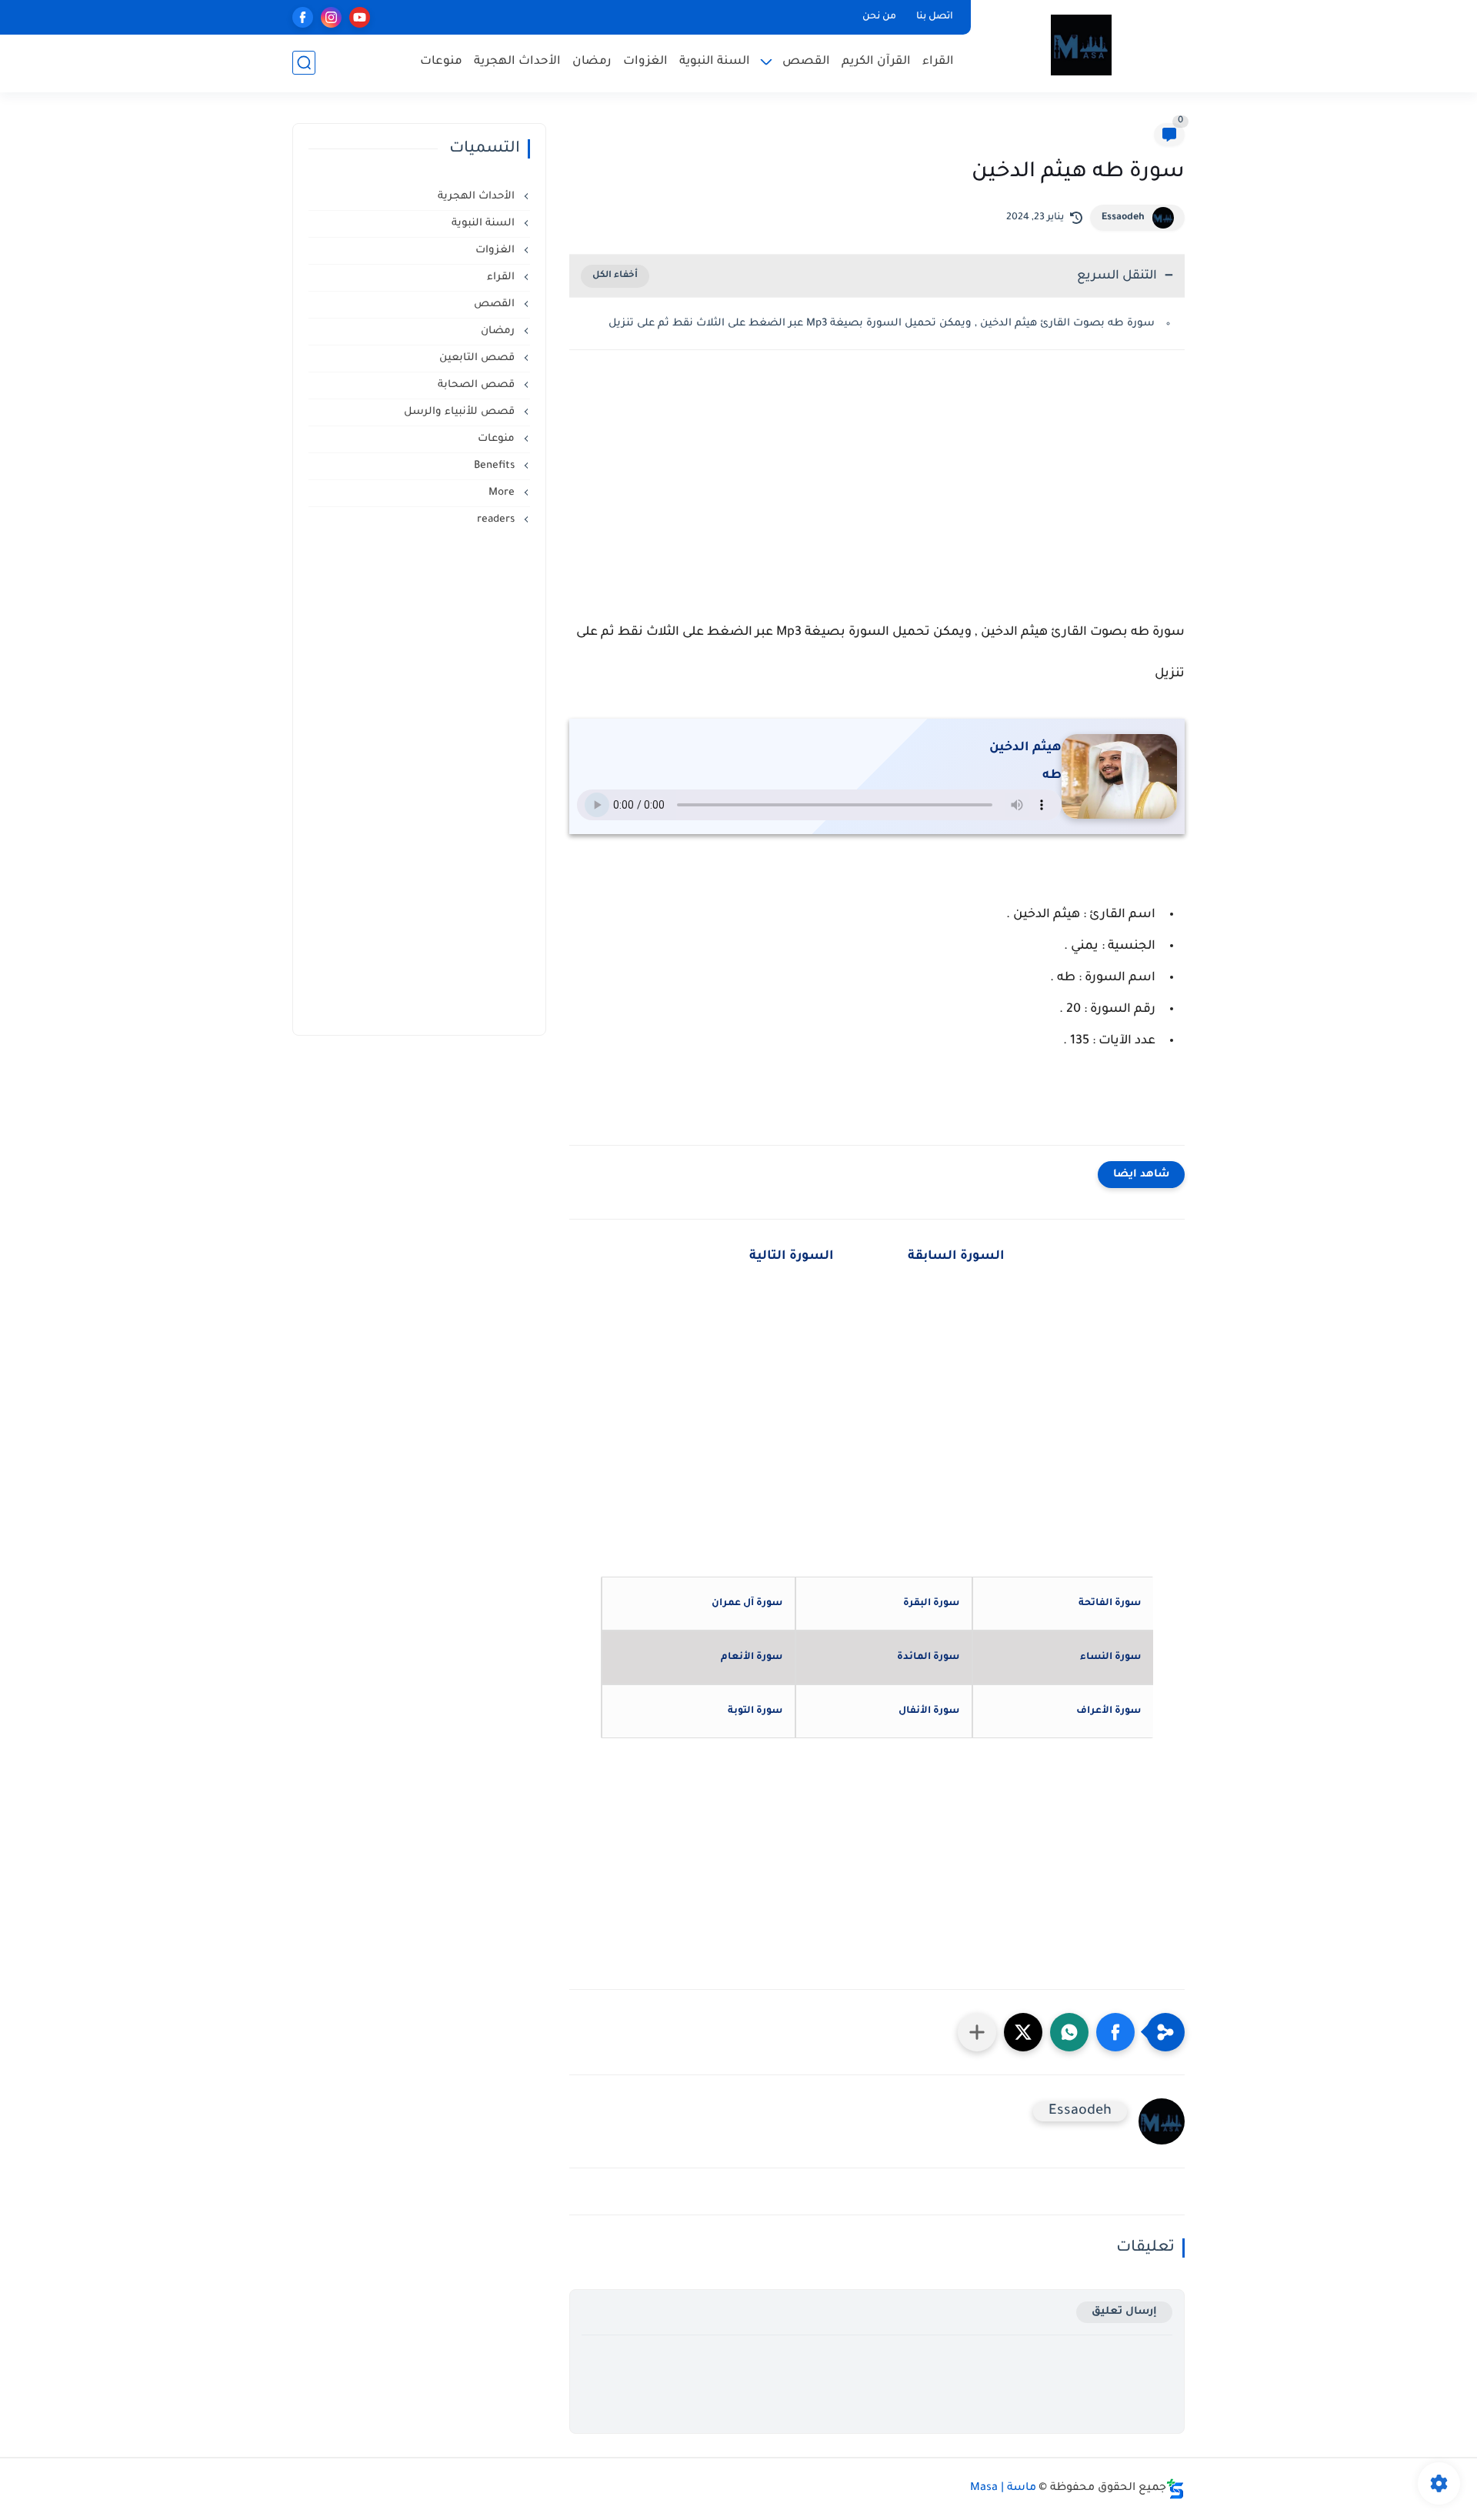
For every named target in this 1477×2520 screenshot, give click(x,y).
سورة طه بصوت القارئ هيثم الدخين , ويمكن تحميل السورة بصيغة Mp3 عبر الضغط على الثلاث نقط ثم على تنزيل (882, 324)
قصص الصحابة (478, 385)
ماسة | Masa (1003, 2488)
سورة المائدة (928, 1657)
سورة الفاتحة (1110, 1604)
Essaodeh (1123, 218)
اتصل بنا (935, 17)
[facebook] (303, 17)
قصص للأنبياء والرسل (461, 412)
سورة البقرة (931, 1604)
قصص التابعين (478, 358)
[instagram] (331, 17)
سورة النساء (1110, 1657)
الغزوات (645, 62)
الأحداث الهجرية (517, 62)
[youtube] (360, 17)
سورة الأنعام (752, 1657)
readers (497, 520)
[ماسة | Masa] (1081, 45)
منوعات (441, 62)
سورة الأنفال (929, 1711)
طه (1052, 776)
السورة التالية (792, 1257)
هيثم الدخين (1025, 748)
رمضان (592, 62)
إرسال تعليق (1124, 2312)
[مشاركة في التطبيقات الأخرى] (977, 2032)
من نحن (879, 17)
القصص (806, 62)
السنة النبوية (715, 62)
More (503, 493)
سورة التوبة (755, 1711)
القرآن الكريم (876, 62)
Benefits (496, 466)
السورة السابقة (955, 1257)
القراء (938, 62)
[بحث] (304, 63)
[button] (1115, 2032)
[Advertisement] (877, 496)
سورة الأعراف (1109, 1711)
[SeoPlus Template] (1175, 2489)
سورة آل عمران (747, 1604)
